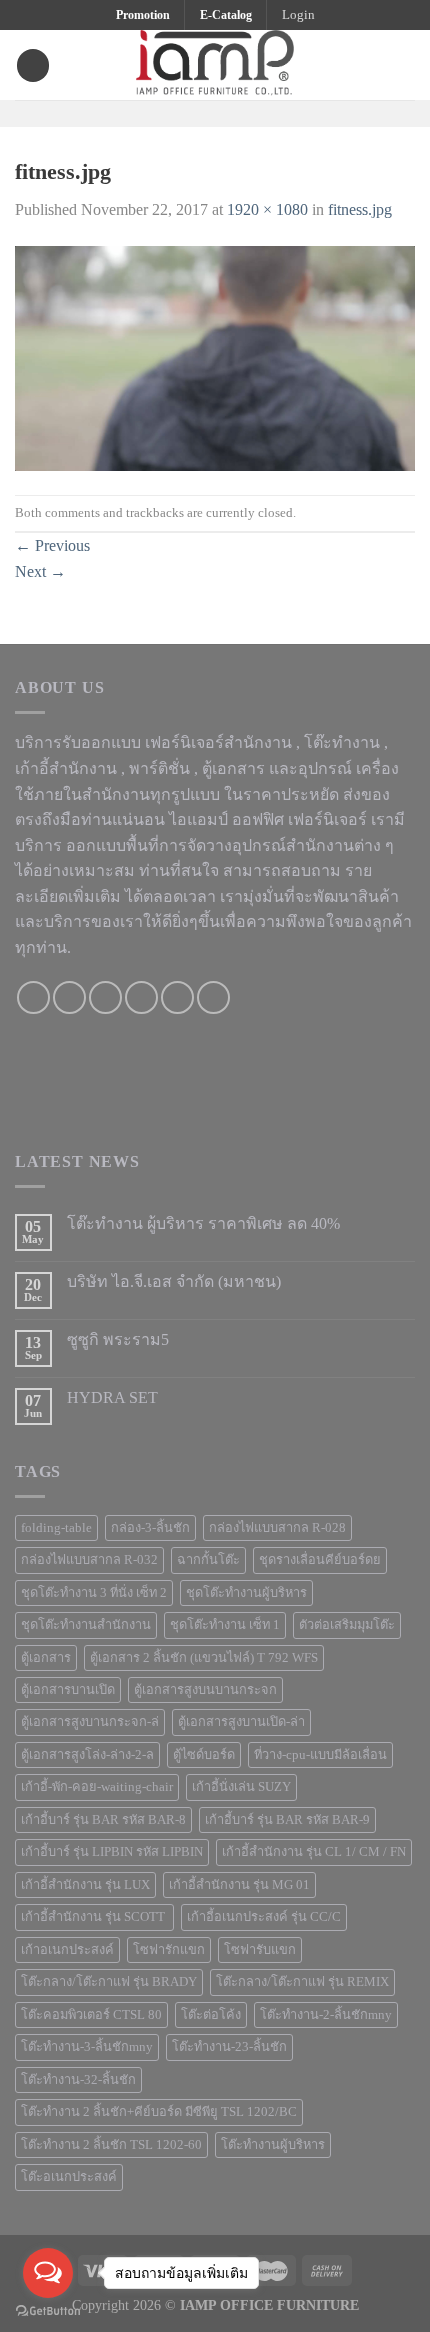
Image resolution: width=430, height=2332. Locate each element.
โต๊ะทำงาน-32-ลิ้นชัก (78, 2080)
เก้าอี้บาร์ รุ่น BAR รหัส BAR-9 (287, 1820)
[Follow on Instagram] (202, 112)
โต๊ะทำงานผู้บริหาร (273, 2145)
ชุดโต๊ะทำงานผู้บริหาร (246, 1593)
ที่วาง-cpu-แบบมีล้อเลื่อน (320, 1755)
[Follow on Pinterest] (254, 112)
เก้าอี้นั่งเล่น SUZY (241, 1787)
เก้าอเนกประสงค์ (67, 1950)
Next (40, 571)
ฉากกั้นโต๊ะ (208, 1560)
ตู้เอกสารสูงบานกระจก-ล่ (90, 1722)
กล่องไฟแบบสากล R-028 (277, 1528)
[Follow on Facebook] (176, 112)
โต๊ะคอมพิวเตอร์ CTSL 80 (91, 2015)
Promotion (143, 15)
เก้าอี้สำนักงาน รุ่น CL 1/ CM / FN (314, 1852)
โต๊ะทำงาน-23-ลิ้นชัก (229, 2047)
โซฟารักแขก (169, 1950)
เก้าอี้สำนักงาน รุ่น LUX (85, 1885)
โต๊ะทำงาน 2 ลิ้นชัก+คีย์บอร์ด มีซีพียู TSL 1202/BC (159, 2112)
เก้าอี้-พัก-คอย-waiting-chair (97, 1787)
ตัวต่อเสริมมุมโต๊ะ (347, 1625)
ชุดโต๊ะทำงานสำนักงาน (86, 1625)
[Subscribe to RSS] (213, 997)
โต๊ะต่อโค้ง (211, 2015)
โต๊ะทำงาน (342, 742)
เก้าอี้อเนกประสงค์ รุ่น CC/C (264, 1917)
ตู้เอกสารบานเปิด (68, 1690)
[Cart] (405, 65)
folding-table (56, 1528)
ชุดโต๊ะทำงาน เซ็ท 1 (225, 1625)
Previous (52, 545)
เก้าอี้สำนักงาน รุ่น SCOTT (94, 1917)
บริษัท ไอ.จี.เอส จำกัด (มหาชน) (174, 1281)
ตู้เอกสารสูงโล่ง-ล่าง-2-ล (87, 1755)
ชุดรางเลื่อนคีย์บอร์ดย (320, 1560)
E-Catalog (226, 15)
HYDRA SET (112, 1397)
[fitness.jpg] (215, 357)
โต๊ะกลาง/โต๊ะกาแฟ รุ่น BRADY (109, 1982)
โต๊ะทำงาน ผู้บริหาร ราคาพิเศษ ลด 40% (203, 1223)
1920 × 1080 (267, 209)
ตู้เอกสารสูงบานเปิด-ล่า (241, 1722)
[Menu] (33, 65)
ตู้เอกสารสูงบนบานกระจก (205, 1690)
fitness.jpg (360, 209)
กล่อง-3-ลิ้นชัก (150, 1528)
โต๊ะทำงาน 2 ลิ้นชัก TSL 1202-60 (111, 2145)
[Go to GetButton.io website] (48, 2311)
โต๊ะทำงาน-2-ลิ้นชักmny (326, 2015)
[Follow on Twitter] (228, 112)
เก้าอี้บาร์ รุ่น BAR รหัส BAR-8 (103, 1820)
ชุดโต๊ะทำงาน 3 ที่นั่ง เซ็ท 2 (94, 1593)
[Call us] (141, 997)
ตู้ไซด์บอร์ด (204, 1755)
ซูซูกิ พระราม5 (118, 1339)
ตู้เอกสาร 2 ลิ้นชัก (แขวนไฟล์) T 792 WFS (204, 1658)
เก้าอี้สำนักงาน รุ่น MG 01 (239, 1885)
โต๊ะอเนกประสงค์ (69, 2177)
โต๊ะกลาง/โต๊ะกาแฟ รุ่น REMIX (302, 1982)
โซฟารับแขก (260, 1950)
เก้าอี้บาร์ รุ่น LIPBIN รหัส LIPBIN (112, 1852)
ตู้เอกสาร (46, 1658)
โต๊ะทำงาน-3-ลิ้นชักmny (87, 2047)
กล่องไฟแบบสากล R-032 (89, 1560)
